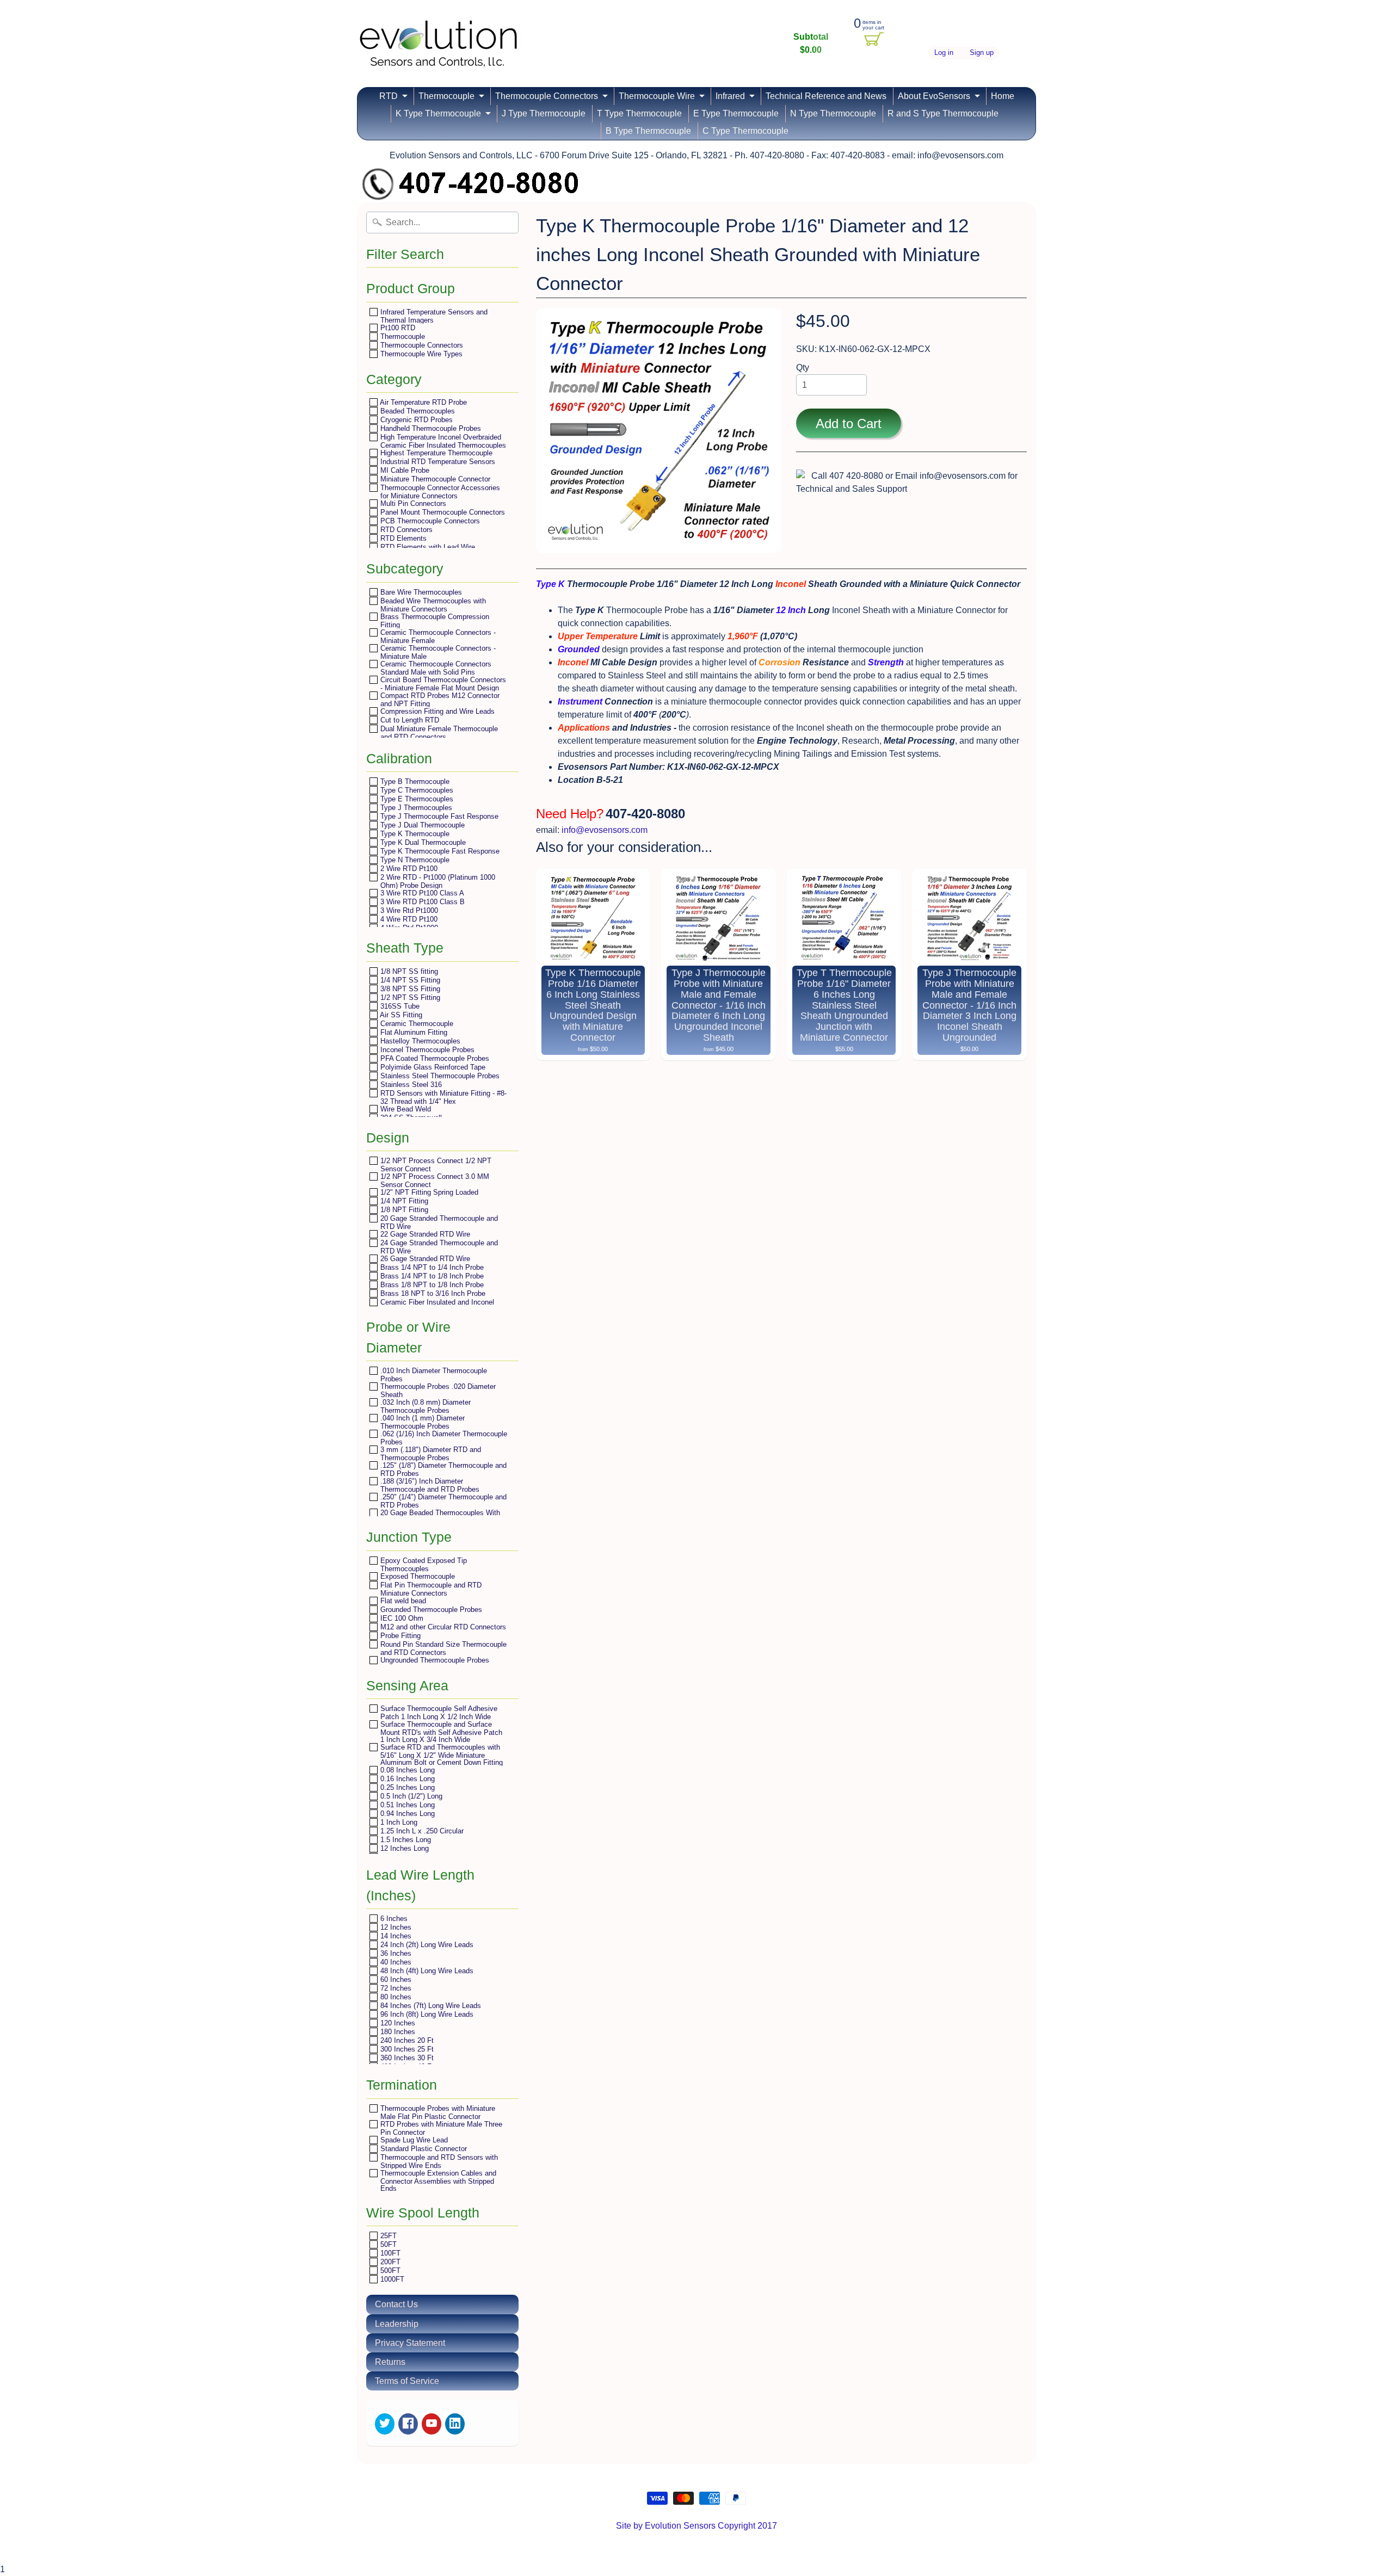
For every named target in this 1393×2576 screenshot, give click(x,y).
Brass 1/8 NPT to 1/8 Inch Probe (431, 1285)
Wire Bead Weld (405, 1109)
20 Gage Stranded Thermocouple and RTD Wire (438, 1222)
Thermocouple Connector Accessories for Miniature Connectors (439, 492)
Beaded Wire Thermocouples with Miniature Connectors (432, 605)
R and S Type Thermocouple (943, 113)
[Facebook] (408, 2424)
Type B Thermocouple (414, 782)
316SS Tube (399, 1006)
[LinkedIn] (455, 2424)
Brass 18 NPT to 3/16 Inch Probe (432, 1293)
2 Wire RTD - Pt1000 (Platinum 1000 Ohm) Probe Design (437, 881)
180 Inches (397, 2032)
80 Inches (395, 1997)
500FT (389, 2271)
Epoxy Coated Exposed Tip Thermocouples (423, 1564)
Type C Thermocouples (416, 790)
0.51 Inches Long (406, 1805)
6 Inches (393, 1919)
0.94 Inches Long (406, 1814)
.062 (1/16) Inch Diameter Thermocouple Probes (443, 1438)
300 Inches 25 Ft (406, 2049)
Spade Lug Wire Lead (413, 2140)
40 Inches (395, 1962)
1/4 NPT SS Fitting (409, 980)
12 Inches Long (403, 1848)
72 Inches (395, 1988)
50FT (387, 2244)
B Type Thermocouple (648, 131)
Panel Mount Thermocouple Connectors (442, 512)
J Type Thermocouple (544, 113)
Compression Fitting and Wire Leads (436, 711)
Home (1003, 96)
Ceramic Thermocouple (416, 1024)
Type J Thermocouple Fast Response (438, 816)
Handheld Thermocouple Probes (430, 428)
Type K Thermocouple (414, 834)
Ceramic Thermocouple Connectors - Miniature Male (437, 652)
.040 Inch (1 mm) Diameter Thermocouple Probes (421, 1422)
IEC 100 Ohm (401, 1618)
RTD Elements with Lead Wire (427, 547)
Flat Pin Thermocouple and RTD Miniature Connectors (430, 1589)
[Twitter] (385, 2424)
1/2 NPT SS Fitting (409, 997)
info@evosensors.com (605, 830)
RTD (389, 96)
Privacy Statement (410, 2343)
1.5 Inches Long (405, 1840)
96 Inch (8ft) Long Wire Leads (426, 2014)
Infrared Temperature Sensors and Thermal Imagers (433, 316)
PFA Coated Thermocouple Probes (434, 1058)
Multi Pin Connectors (412, 504)
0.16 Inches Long (406, 1779)
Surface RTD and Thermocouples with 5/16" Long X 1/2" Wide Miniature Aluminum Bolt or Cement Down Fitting (440, 1755)
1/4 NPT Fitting (403, 1201)
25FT (387, 2236)
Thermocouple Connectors (547, 96)
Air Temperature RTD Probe (423, 402)
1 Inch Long (398, 1822)
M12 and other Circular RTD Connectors (442, 1627)
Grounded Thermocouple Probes (430, 1610)
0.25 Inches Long (406, 1787)
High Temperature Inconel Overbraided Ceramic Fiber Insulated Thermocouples (442, 441)
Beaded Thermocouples (417, 411)
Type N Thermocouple (414, 860)
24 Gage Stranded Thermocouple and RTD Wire (438, 1247)
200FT (389, 2262)
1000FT (391, 2279)
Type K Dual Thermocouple (422, 842)
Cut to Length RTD (409, 720)
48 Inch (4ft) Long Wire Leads (426, 1971)
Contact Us (396, 2304)
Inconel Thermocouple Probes (426, 1050)
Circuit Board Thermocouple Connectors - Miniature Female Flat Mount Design (442, 684)
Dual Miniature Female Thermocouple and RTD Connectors (438, 733)
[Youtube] (432, 2424)
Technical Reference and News (826, 96)
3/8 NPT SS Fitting (409, 989)
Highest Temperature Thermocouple (435, 453)
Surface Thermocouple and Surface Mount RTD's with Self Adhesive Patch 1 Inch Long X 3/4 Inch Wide (440, 1732)
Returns (390, 2362)
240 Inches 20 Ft (406, 2040)
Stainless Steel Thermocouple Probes (439, 1076)
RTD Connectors (405, 530)
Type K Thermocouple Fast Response (439, 851)
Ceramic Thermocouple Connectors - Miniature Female (437, 636)
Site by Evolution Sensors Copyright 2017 (696, 2526)
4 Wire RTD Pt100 (408, 919)
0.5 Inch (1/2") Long (410, 1796)
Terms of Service (407, 2381)
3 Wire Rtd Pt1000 (408, 910)
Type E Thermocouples (416, 799)
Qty (803, 367)
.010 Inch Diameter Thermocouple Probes (433, 1375)
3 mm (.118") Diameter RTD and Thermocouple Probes (430, 1453)
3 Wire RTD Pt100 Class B (421, 902)
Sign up (982, 53)
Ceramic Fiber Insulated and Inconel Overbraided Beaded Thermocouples (437, 1306)
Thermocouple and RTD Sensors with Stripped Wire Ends (438, 2161)
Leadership (397, 2324)
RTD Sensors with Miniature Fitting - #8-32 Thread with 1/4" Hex (442, 1097)
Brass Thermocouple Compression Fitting (434, 620)
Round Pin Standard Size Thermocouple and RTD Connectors (442, 1648)
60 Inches (395, 1979)
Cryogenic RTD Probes (415, 420)
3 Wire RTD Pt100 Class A (421, 893)
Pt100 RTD (397, 328)
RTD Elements (402, 538)
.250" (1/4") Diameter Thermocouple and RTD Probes (442, 1501)
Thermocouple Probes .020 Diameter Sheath (437, 1390)
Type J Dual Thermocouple (421, 825)
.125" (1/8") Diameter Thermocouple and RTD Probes (442, 1469)
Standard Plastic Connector (423, 2149)
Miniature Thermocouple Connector (434, 479)
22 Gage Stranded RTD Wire (424, 1234)
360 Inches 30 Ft (406, 2058)
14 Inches (395, 1936)
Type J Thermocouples (415, 808)
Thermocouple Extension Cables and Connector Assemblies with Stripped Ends (437, 2180)
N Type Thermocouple (833, 113)
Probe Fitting (399, 1636)
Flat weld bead (402, 1601)
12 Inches (395, 1927)
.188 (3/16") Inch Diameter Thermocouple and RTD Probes (429, 1485)
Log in (944, 53)
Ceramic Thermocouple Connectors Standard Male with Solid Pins (435, 668)
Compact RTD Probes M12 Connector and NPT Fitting (439, 699)
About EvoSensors (934, 96)
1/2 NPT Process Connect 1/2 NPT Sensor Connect (435, 1165)
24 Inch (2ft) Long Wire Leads (426, 1945)
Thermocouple (446, 96)
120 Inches (397, 2023)
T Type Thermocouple (639, 113)
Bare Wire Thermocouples (420, 592)
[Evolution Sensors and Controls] (439, 53)
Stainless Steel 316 (410, 1085)
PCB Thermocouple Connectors (429, 521)
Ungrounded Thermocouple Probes (434, 1660)
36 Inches (395, 1953)
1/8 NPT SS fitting (408, 971)
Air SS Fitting (400, 1015)
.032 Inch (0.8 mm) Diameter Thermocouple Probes (424, 1406)
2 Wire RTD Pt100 (408, 869)
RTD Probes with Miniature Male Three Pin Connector (440, 2128)
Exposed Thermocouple (417, 1576)
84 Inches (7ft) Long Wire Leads (430, 2006)
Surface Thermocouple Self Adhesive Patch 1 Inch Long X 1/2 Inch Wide (438, 1712)
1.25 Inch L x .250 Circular (421, 1831)
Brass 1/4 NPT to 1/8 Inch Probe (431, 1276)
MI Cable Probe (404, 470)
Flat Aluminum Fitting (413, 1032)
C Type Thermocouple (745, 131)
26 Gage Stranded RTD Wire (424, 1259)
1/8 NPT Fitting (403, 1210)
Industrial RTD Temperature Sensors (437, 462)
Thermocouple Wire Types (420, 354)
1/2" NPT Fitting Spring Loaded (428, 1192)
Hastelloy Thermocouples (419, 1041)
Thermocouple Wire (657, 96)
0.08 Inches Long (406, 1770)
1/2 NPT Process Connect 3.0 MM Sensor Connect (434, 1180)
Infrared (730, 96)
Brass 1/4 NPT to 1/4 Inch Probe (431, 1267)
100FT (389, 2253)
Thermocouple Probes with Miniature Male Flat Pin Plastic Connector (437, 2112)
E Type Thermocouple (736, 113)
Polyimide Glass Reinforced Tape (432, 1067)
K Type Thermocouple (438, 113)
